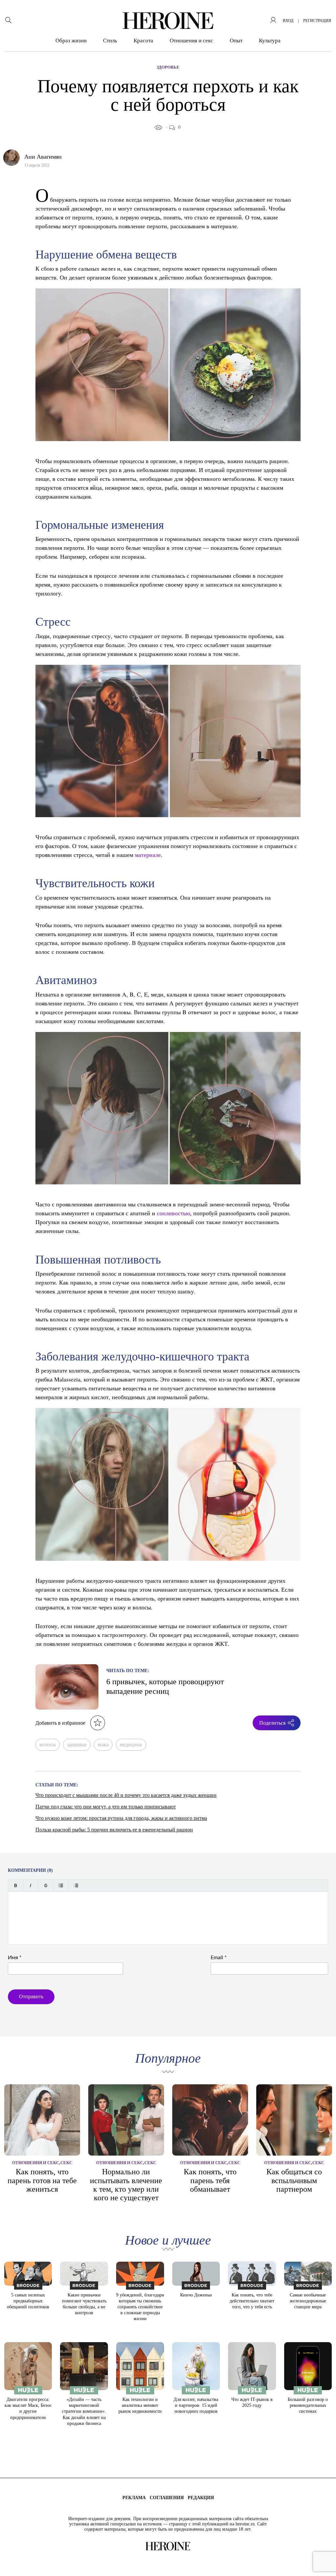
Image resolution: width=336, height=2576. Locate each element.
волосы (48, 1745)
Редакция (201, 2498)
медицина (131, 1745)
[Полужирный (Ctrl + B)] (16, 1885)
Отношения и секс (191, 41)
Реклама (134, 2498)
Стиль (110, 41)
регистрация (317, 21)
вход (288, 21)
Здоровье (168, 67)
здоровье (77, 1745)
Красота (143, 41)
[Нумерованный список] (76, 1885)
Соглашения (167, 2498)
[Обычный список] (61, 1885)
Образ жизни (71, 41)
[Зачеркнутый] (46, 1885)
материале (148, 855)
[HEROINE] (168, 21)
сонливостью (173, 1213)
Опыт (236, 41)
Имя (15, 1958)
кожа (103, 1745)
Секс (66, 2163)
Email (219, 1958)
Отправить (31, 1996)
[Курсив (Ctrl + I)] (31, 1885)
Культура (270, 41)
